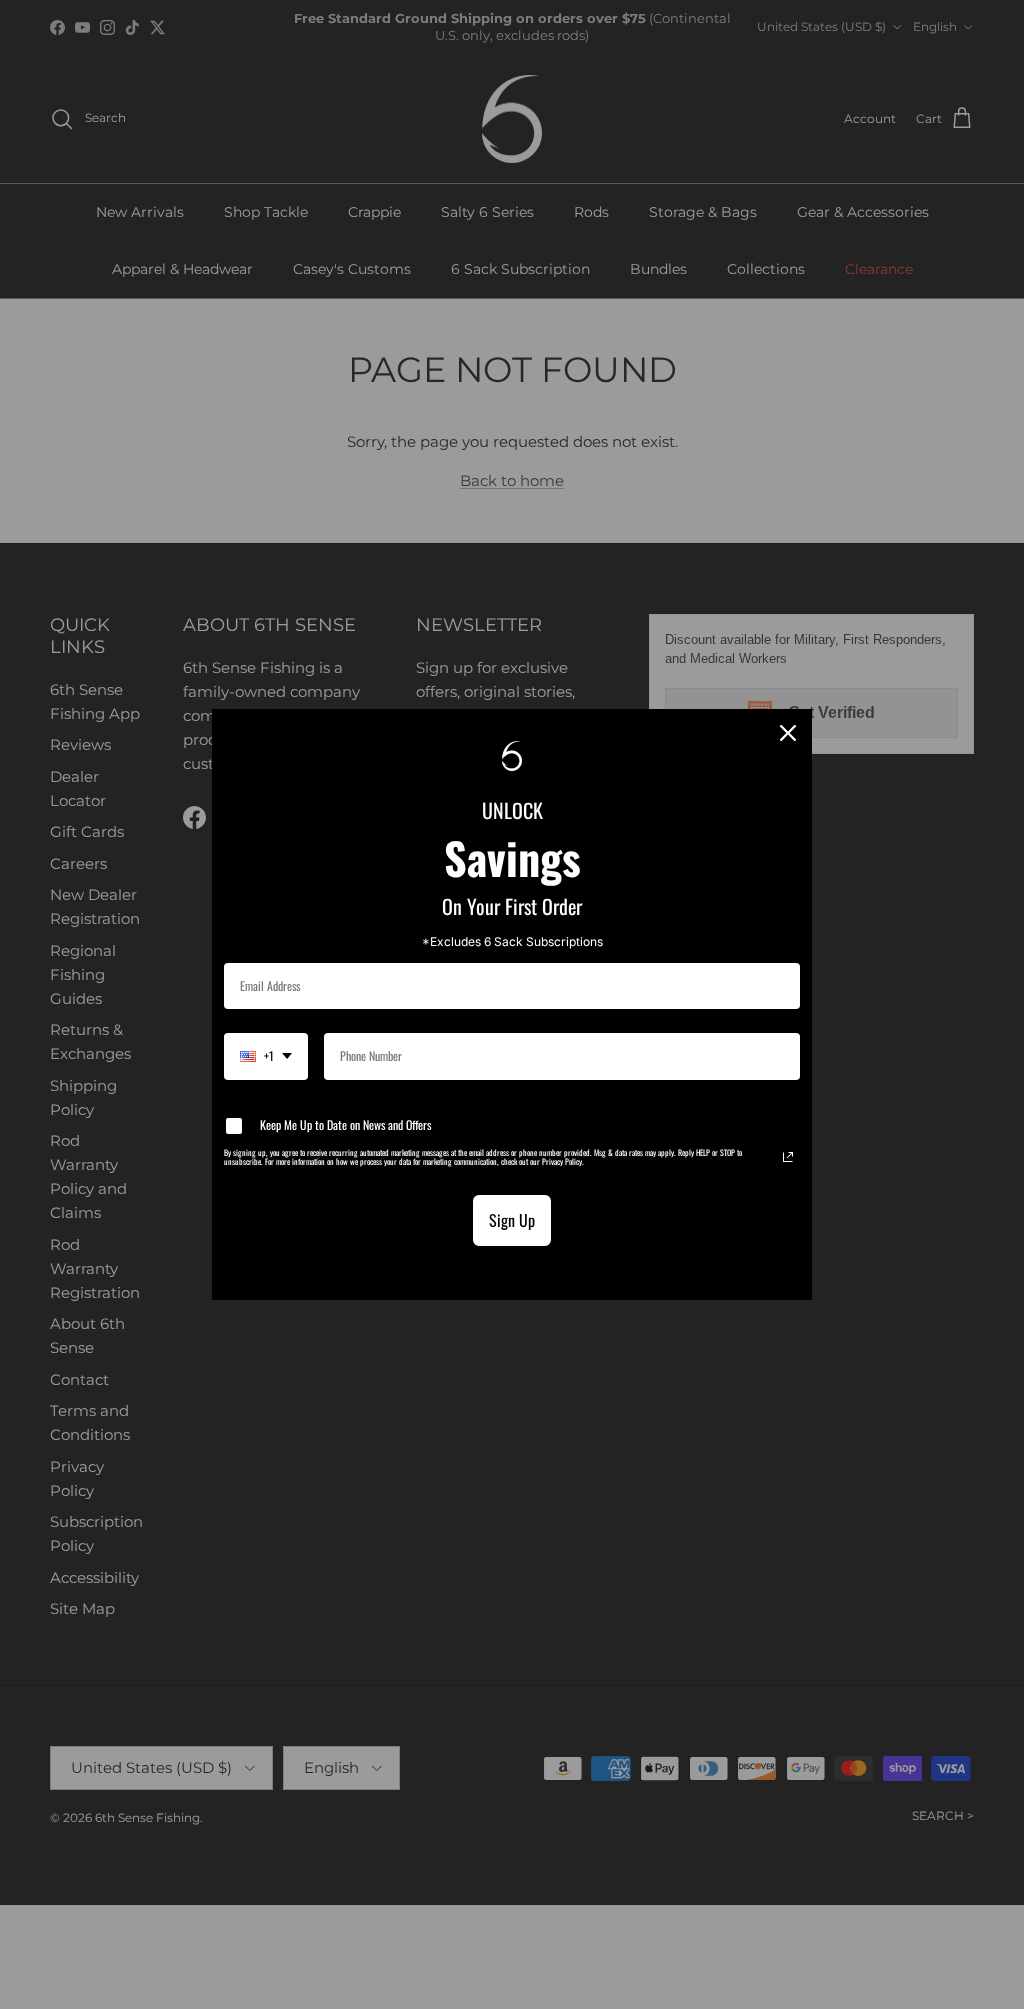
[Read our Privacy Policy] (788, 1157)
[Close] (788, 733)
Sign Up (512, 1220)
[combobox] (266, 1056)
